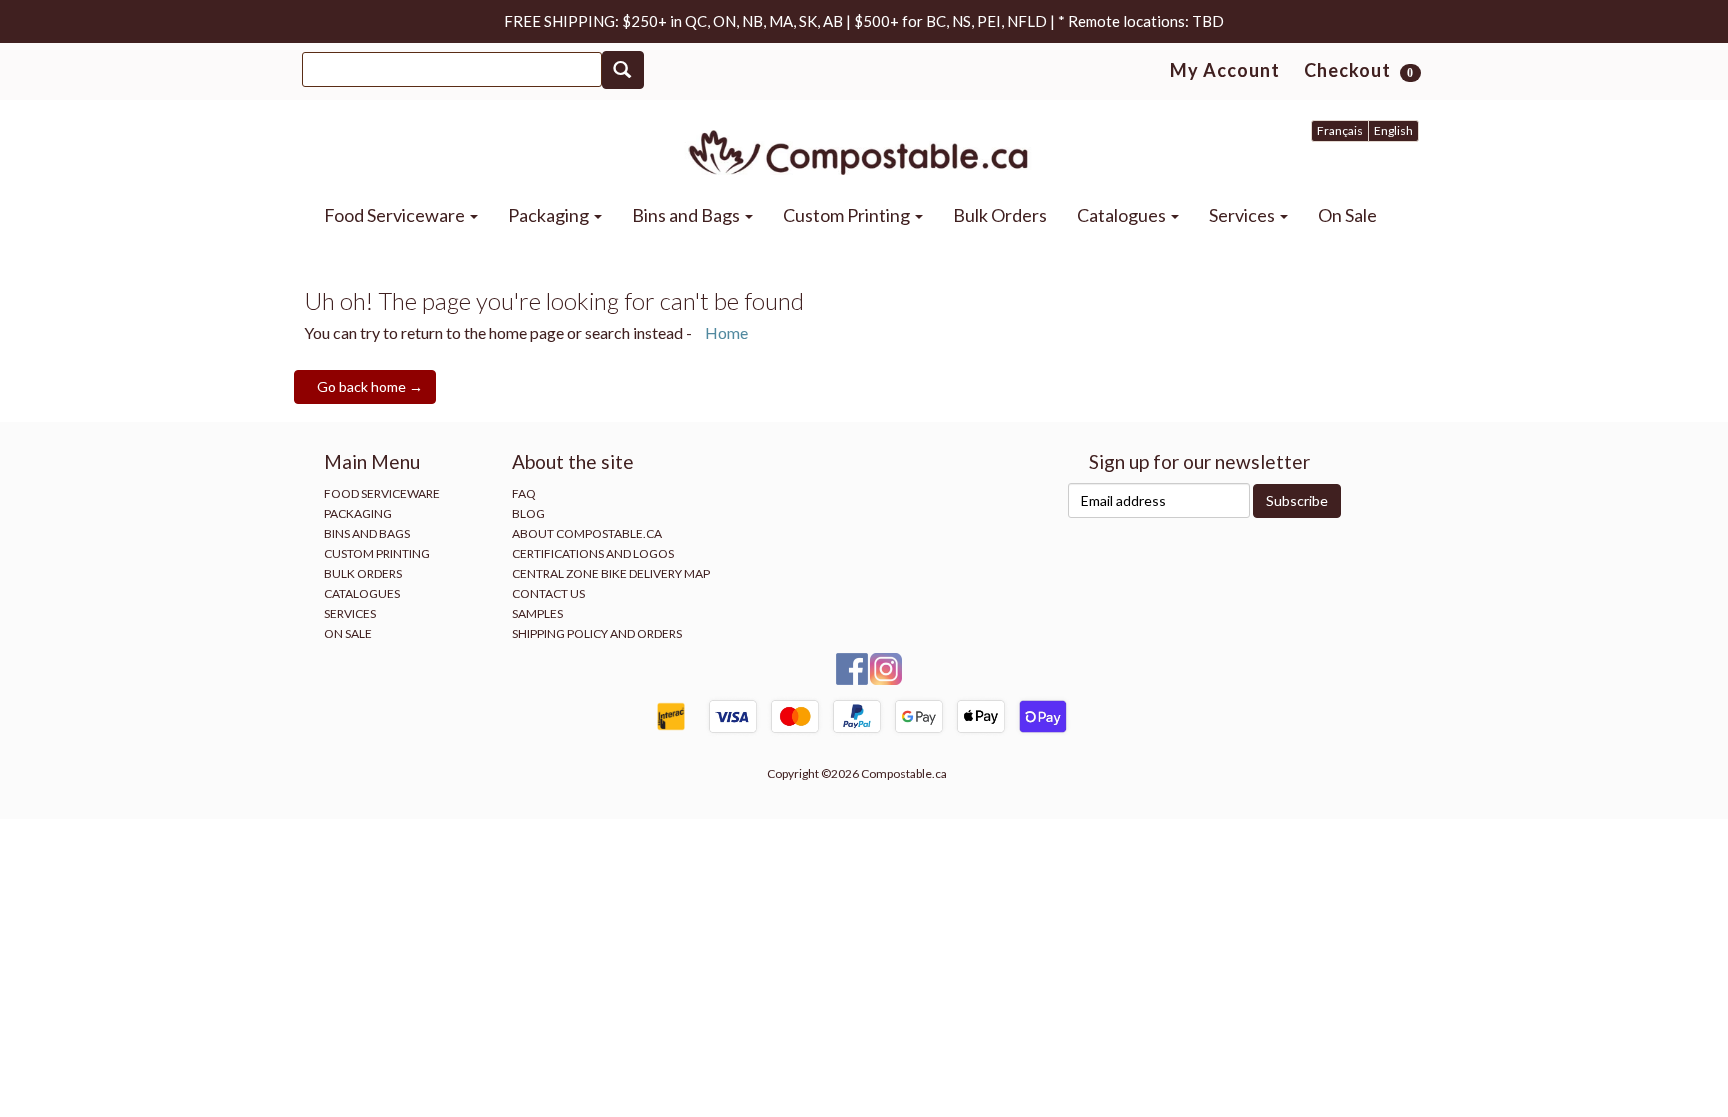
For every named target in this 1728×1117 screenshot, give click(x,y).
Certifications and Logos (593, 553)
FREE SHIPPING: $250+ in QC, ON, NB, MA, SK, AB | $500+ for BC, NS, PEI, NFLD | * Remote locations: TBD (864, 21)
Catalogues (1123, 215)
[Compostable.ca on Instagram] (886, 667)
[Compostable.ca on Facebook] (853, 667)
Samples (537, 613)
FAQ (524, 493)
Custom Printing (848, 215)
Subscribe (1297, 500)
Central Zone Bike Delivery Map (611, 573)
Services (1243, 215)
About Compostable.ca (587, 533)
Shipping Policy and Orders (597, 633)
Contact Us (548, 593)
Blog (528, 513)
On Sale (1347, 215)
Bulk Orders (1000, 215)
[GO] (623, 70)
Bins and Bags (687, 215)
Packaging (550, 215)
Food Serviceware (396, 215)
